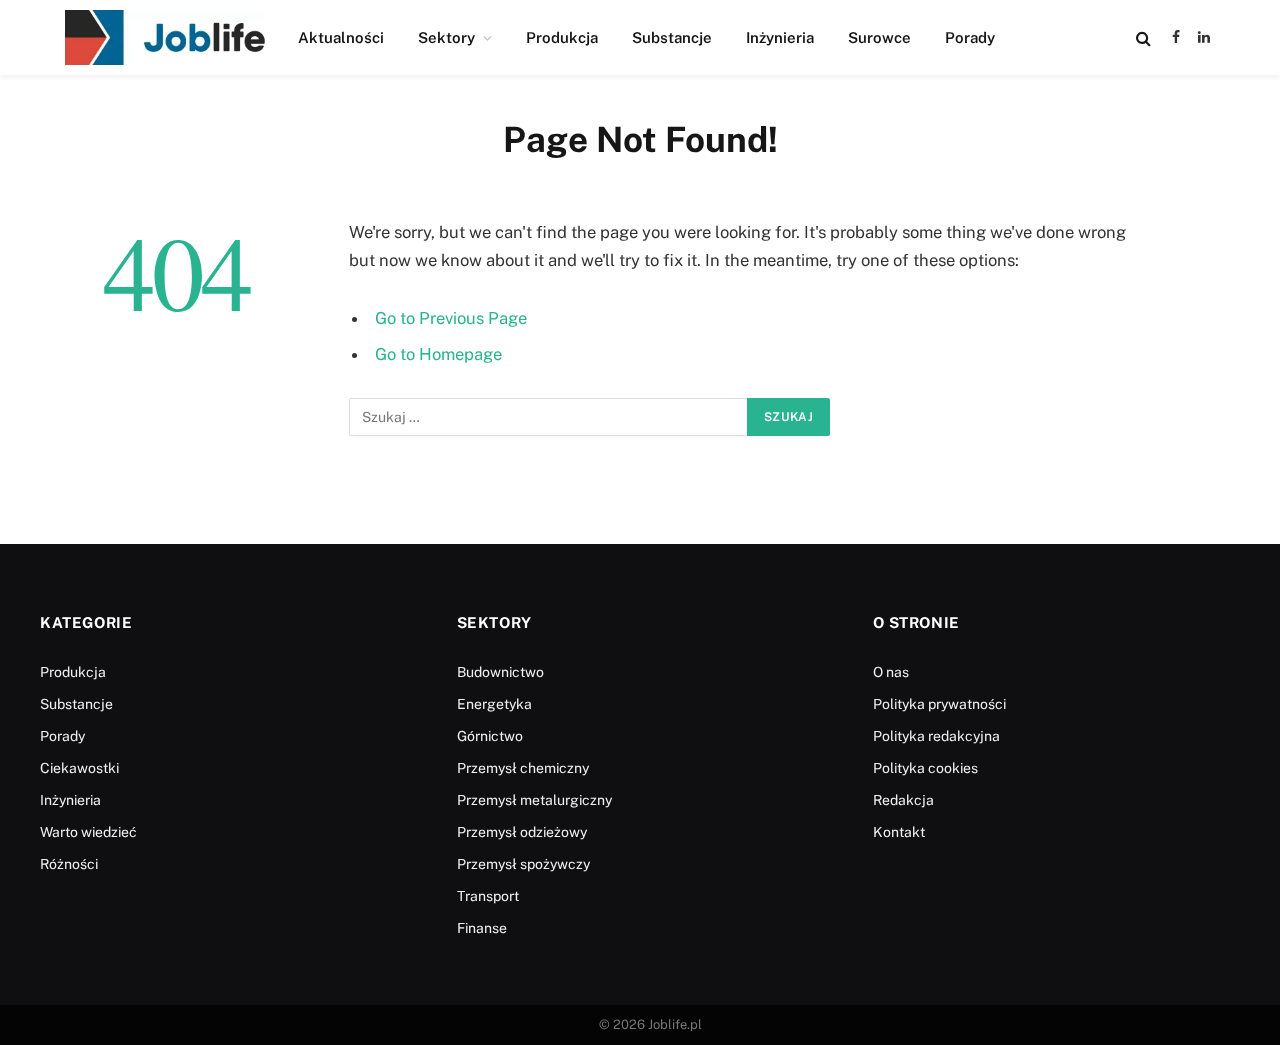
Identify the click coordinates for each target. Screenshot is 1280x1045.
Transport (488, 896)
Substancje (672, 37)
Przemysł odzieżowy (522, 832)
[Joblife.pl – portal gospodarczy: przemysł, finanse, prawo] (165, 37)
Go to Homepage (438, 354)
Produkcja (562, 37)
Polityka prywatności (939, 704)
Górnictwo (490, 736)
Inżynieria (780, 37)
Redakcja (903, 800)
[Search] (1143, 37)
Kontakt (899, 832)
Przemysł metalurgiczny (534, 800)
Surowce (879, 37)
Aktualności (341, 37)
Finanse (482, 928)
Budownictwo (500, 672)
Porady (970, 37)
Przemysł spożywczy (523, 864)
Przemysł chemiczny (523, 768)
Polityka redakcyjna (936, 736)
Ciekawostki (79, 768)
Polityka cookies (925, 768)
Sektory (446, 37)
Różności (69, 864)
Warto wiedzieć (88, 832)
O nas (891, 672)
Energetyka (494, 704)
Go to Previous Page (451, 318)
